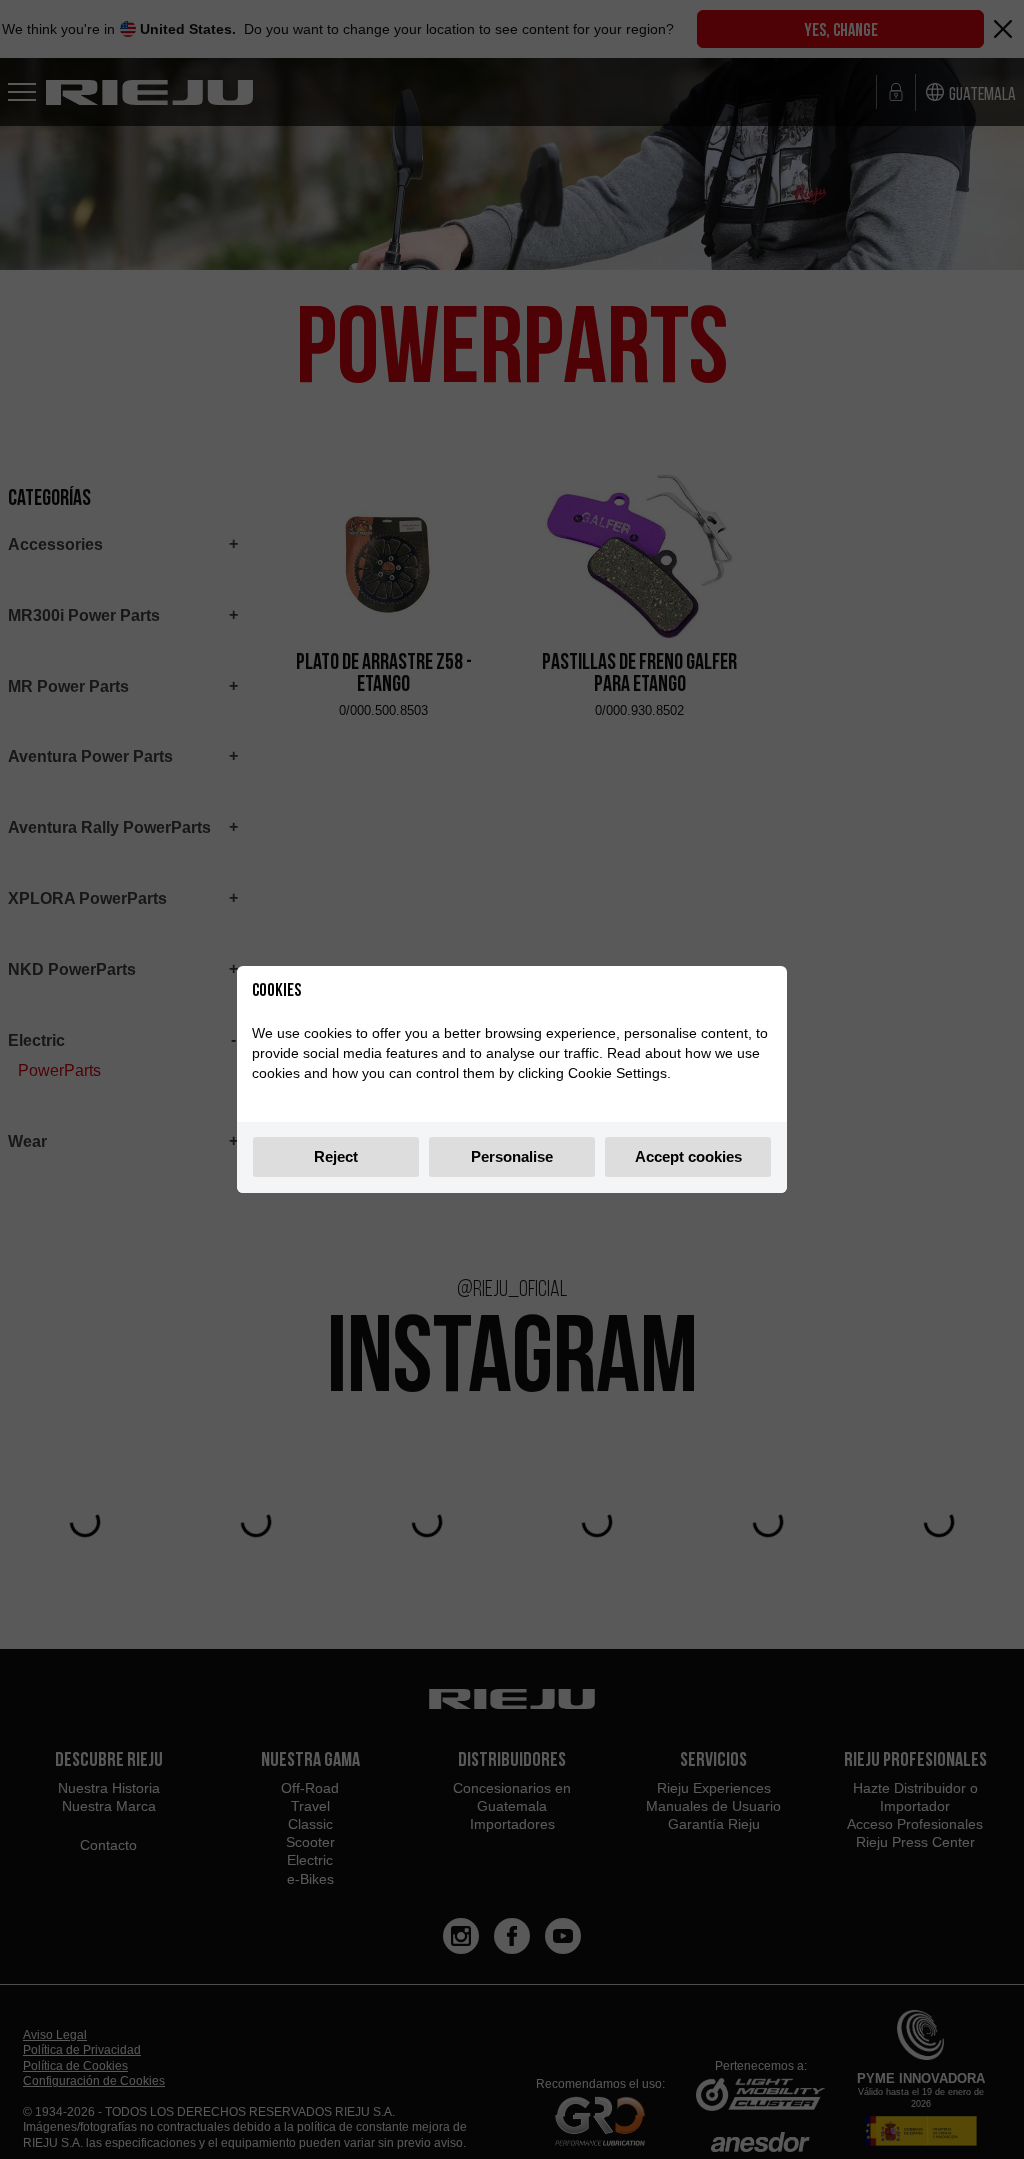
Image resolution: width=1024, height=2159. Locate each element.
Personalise (512, 1156)
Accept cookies (688, 1156)
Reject (336, 1156)
